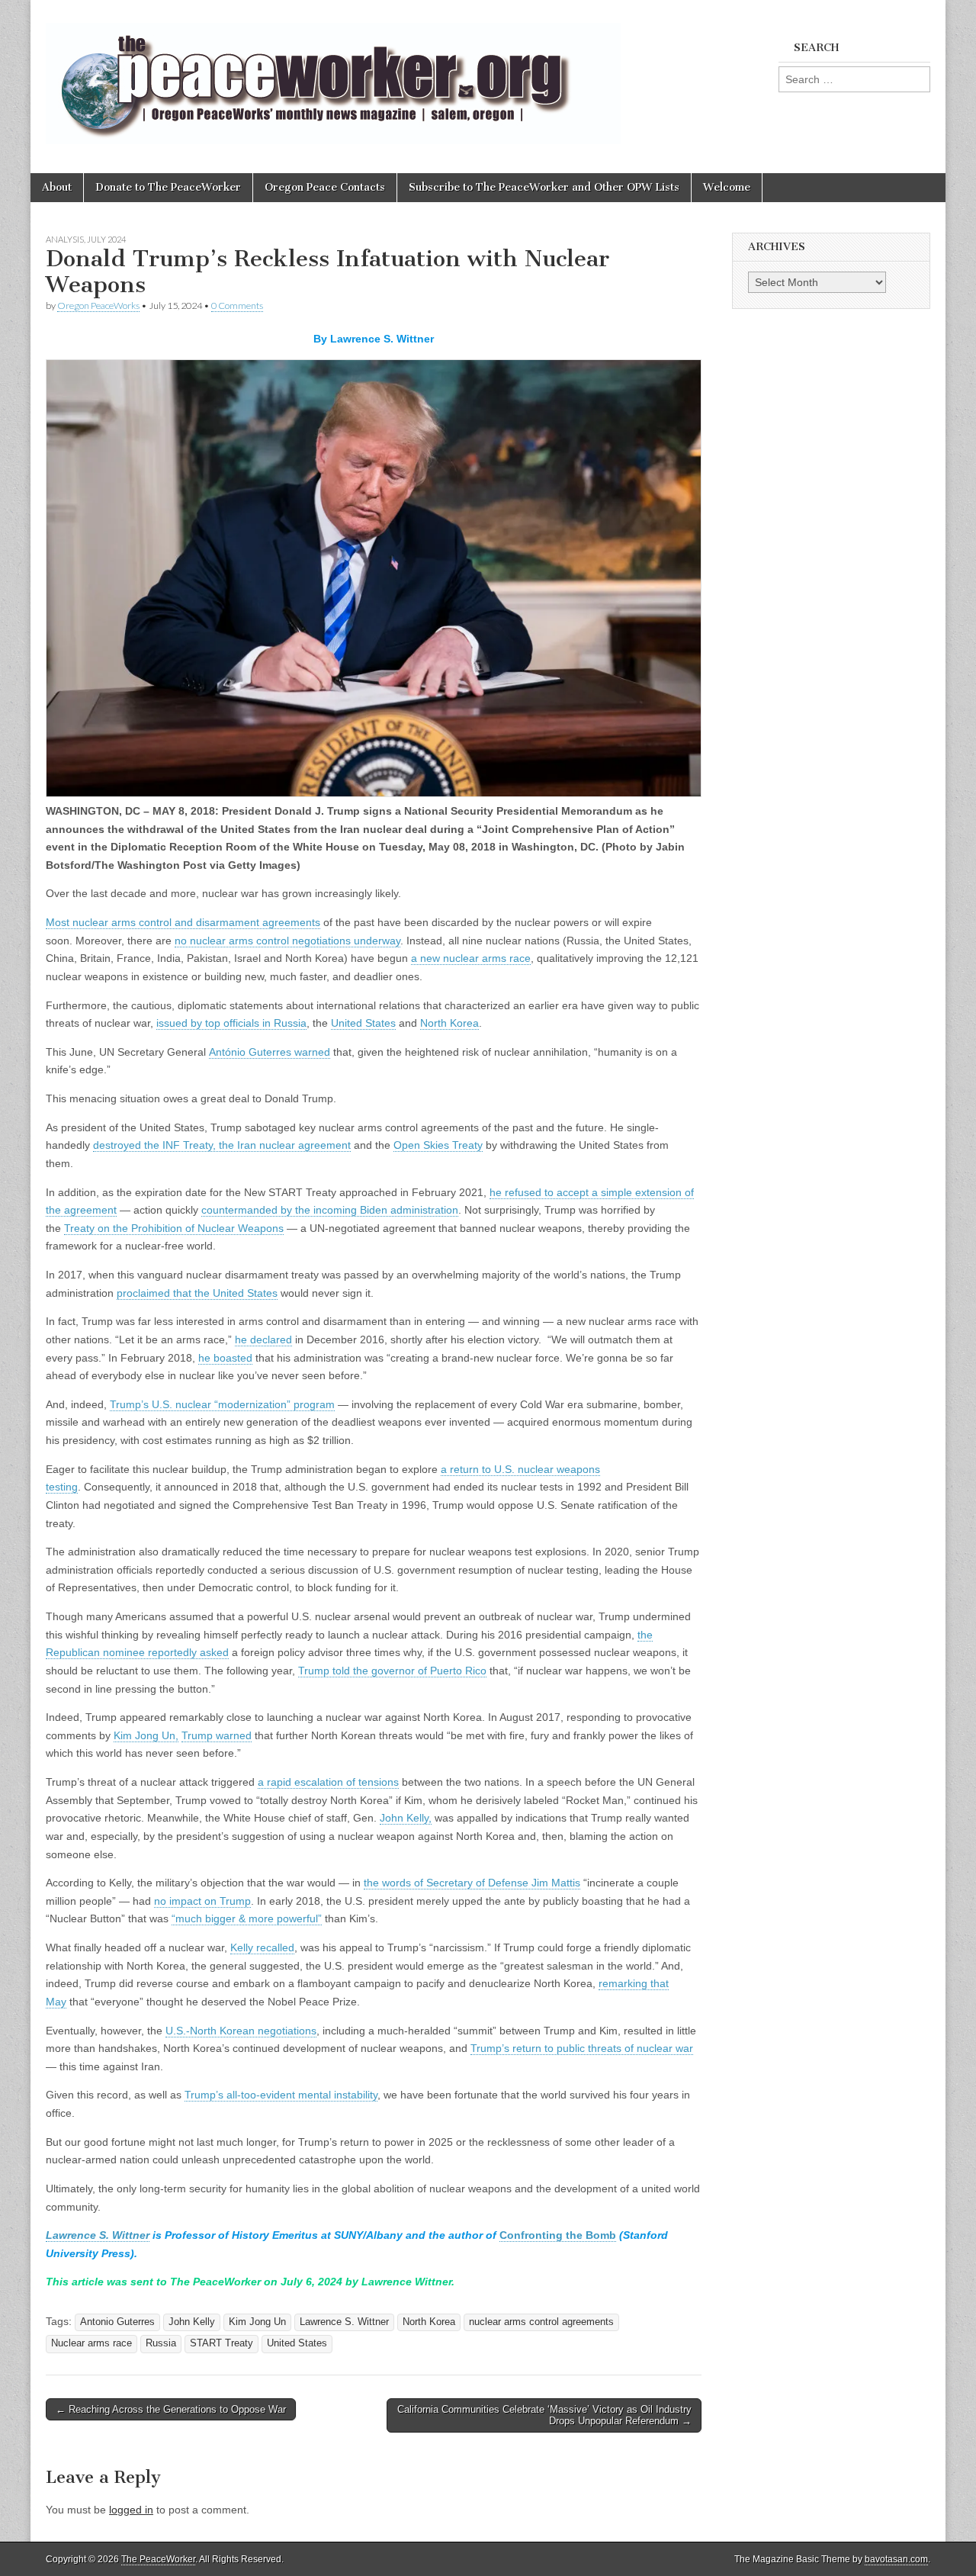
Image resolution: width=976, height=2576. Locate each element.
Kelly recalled (262, 1947)
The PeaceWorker (158, 2559)
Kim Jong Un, (146, 1735)
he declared (263, 1339)
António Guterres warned (270, 1052)
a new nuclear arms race (471, 958)
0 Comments (237, 306)
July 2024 (106, 239)
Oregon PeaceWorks (98, 306)
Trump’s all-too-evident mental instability (281, 2095)
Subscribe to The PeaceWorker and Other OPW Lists (544, 187)
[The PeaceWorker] (333, 75)
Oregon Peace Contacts (325, 187)
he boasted (225, 1358)
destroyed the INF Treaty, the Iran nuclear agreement (222, 1145)
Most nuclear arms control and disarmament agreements (183, 922)
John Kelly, (406, 1818)
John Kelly (192, 2322)
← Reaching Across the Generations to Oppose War (171, 2409)
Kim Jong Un (257, 2322)
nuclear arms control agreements (541, 2322)
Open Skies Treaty (438, 1145)
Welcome (727, 187)
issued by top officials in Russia (231, 1023)
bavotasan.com (896, 2559)
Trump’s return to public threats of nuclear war (582, 2048)
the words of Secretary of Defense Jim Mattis (472, 1883)
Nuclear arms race (91, 2343)
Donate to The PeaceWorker (168, 187)
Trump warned (217, 1735)
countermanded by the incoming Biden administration (330, 1210)
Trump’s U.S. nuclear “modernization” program (222, 1404)
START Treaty (222, 2343)
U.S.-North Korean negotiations (241, 2031)
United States (363, 1023)
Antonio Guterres (117, 2322)
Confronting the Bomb (558, 2235)
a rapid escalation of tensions (328, 1782)
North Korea (449, 1023)
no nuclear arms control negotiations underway (287, 941)
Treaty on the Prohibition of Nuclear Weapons (174, 1228)
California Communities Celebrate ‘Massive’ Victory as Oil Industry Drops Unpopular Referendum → (544, 2415)
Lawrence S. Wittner (98, 2235)
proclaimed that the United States (197, 1293)
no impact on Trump (202, 1901)
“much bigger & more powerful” (247, 1918)
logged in (131, 2510)
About (57, 187)
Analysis (65, 239)
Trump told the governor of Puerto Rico (392, 1671)
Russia (161, 2343)
